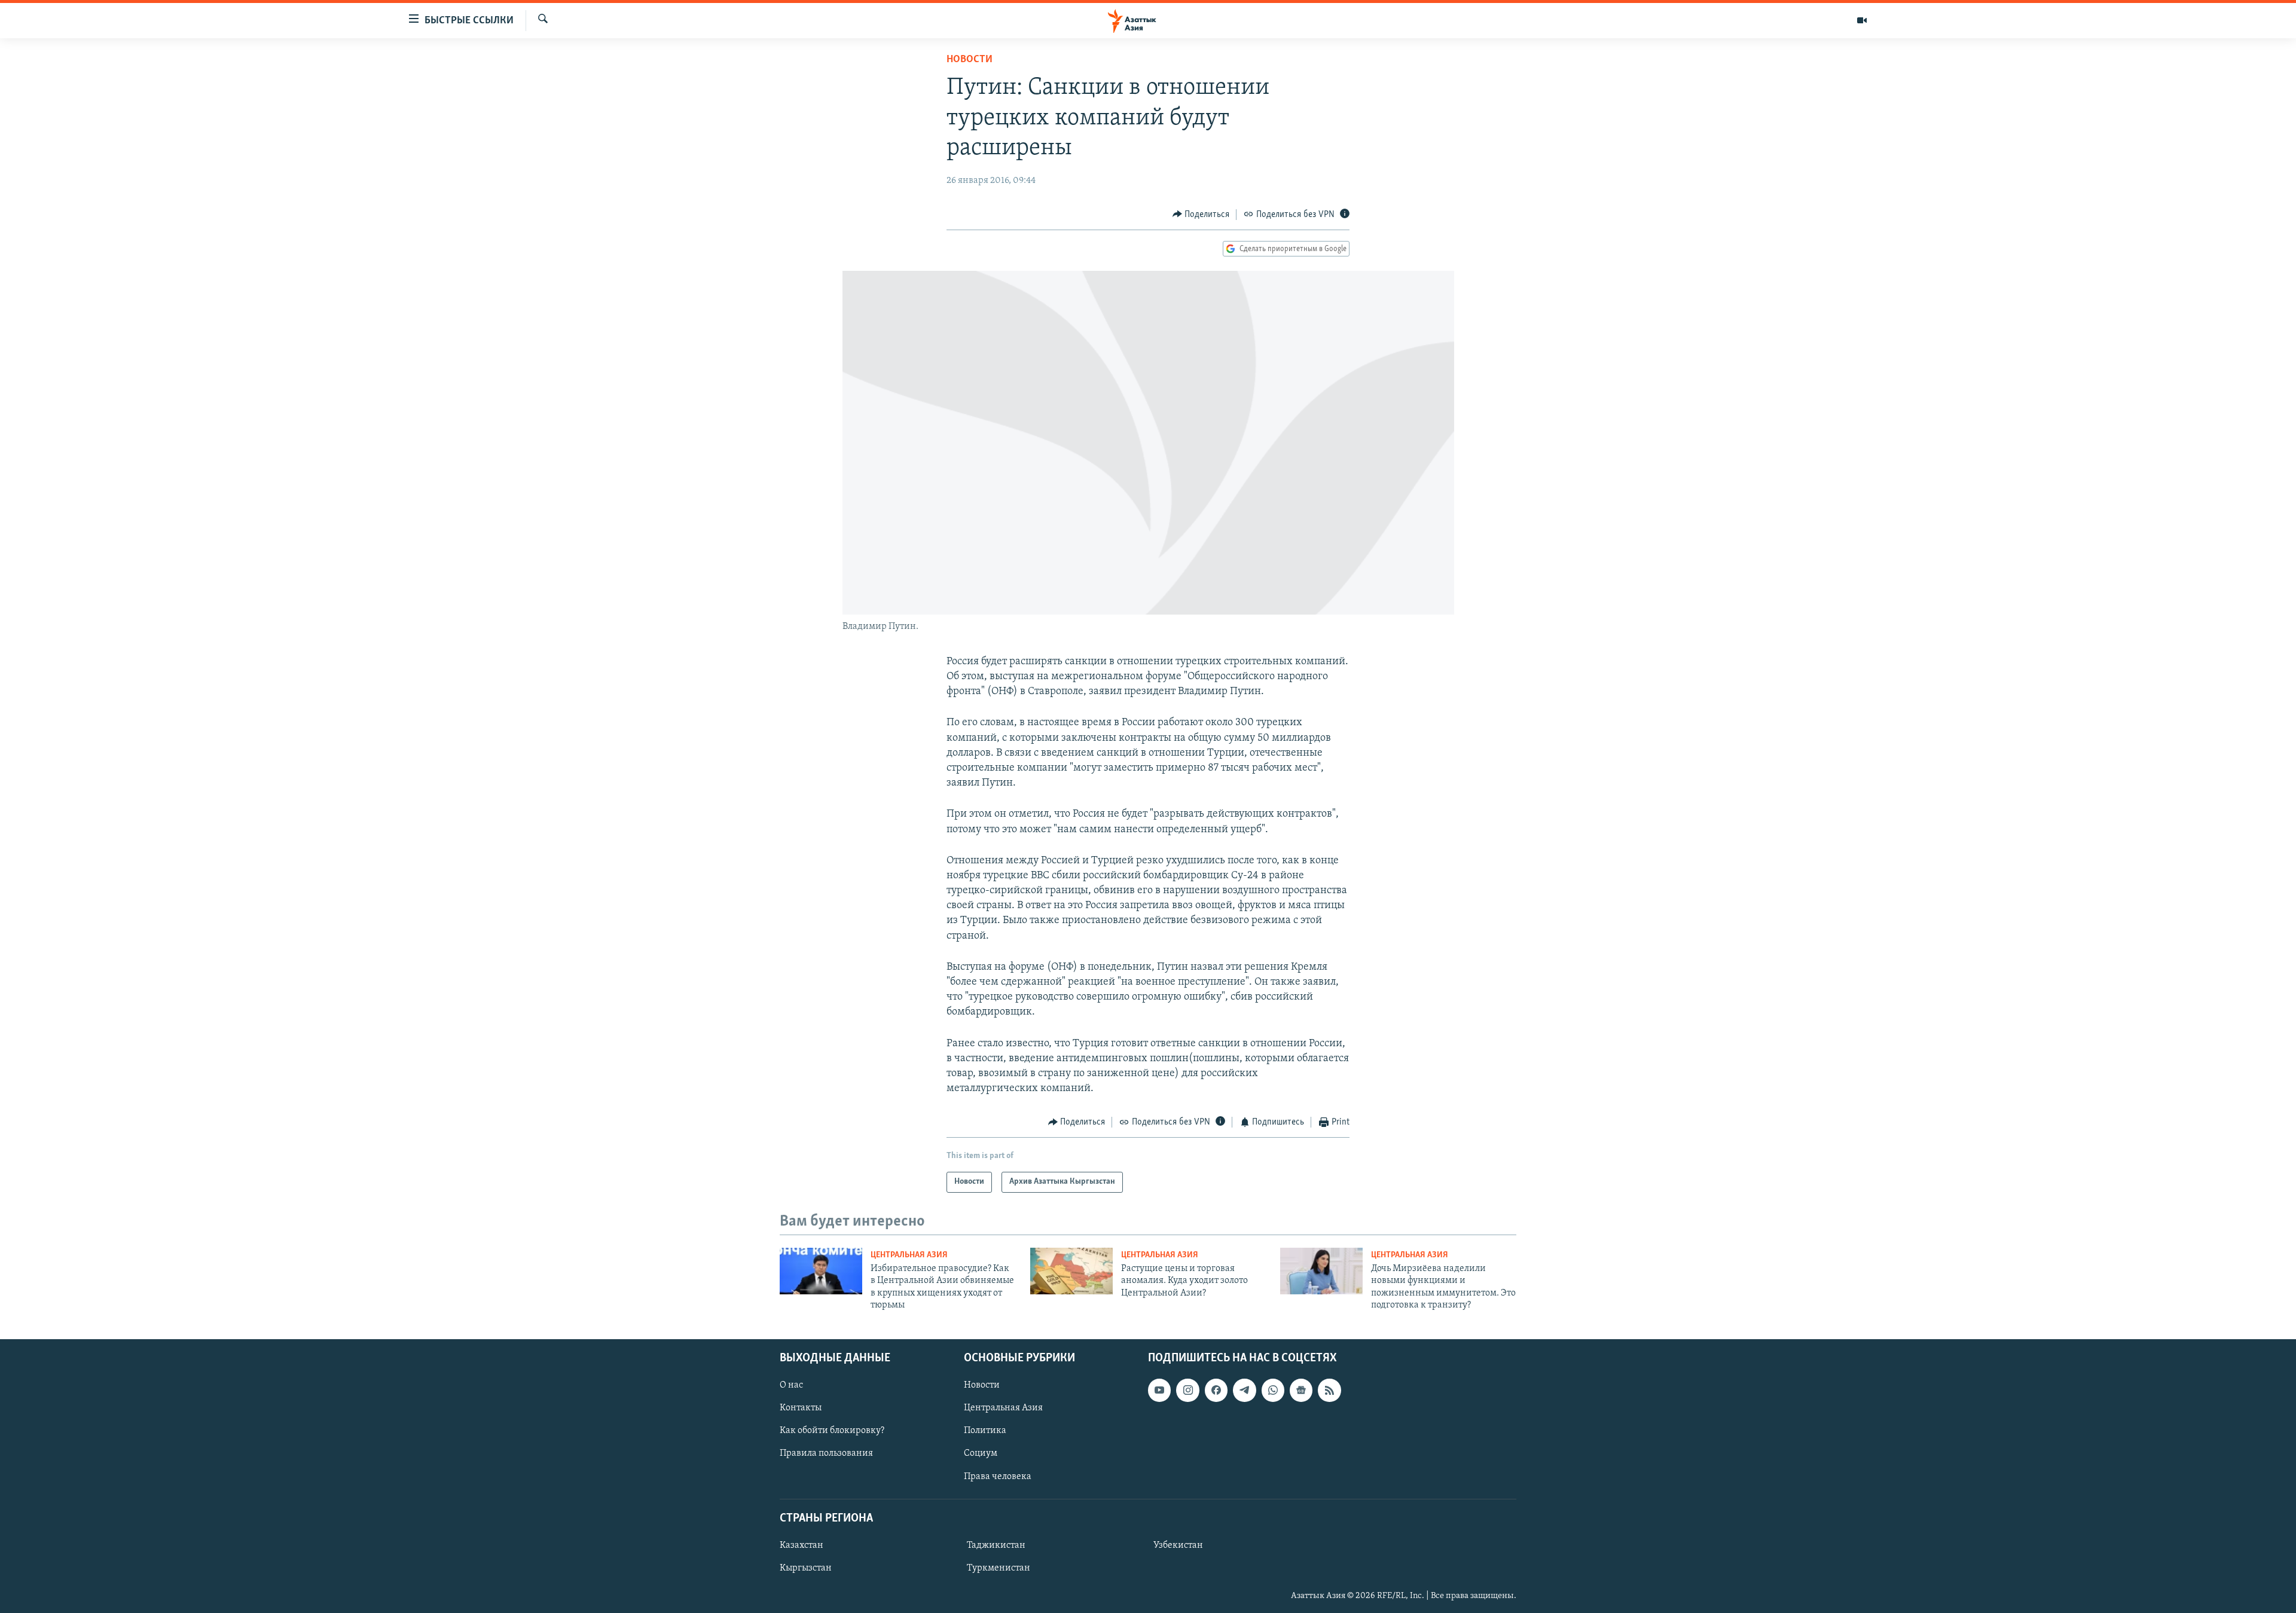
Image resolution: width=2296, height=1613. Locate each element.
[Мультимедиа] (1862, 20)
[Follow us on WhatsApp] (1273, 1390)
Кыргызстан (806, 1568)
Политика (985, 1431)
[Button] (1201, 215)
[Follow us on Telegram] (1244, 1390)
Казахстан (802, 1545)
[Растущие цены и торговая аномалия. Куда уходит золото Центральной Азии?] (1071, 1271)
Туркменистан (999, 1568)
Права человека (998, 1476)
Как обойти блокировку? (832, 1431)
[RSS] (1329, 1390)
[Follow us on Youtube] (1159, 1390)
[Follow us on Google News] (1301, 1390)
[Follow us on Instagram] (1187, 1390)
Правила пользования (826, 1453)
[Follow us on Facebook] (1216, 1390)
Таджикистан (996, 1545)
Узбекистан (1178, 1545)
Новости (970, 60)
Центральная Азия (909, 1255)
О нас (791, 1385)
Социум (981, 1453)
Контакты (801, 1408)
